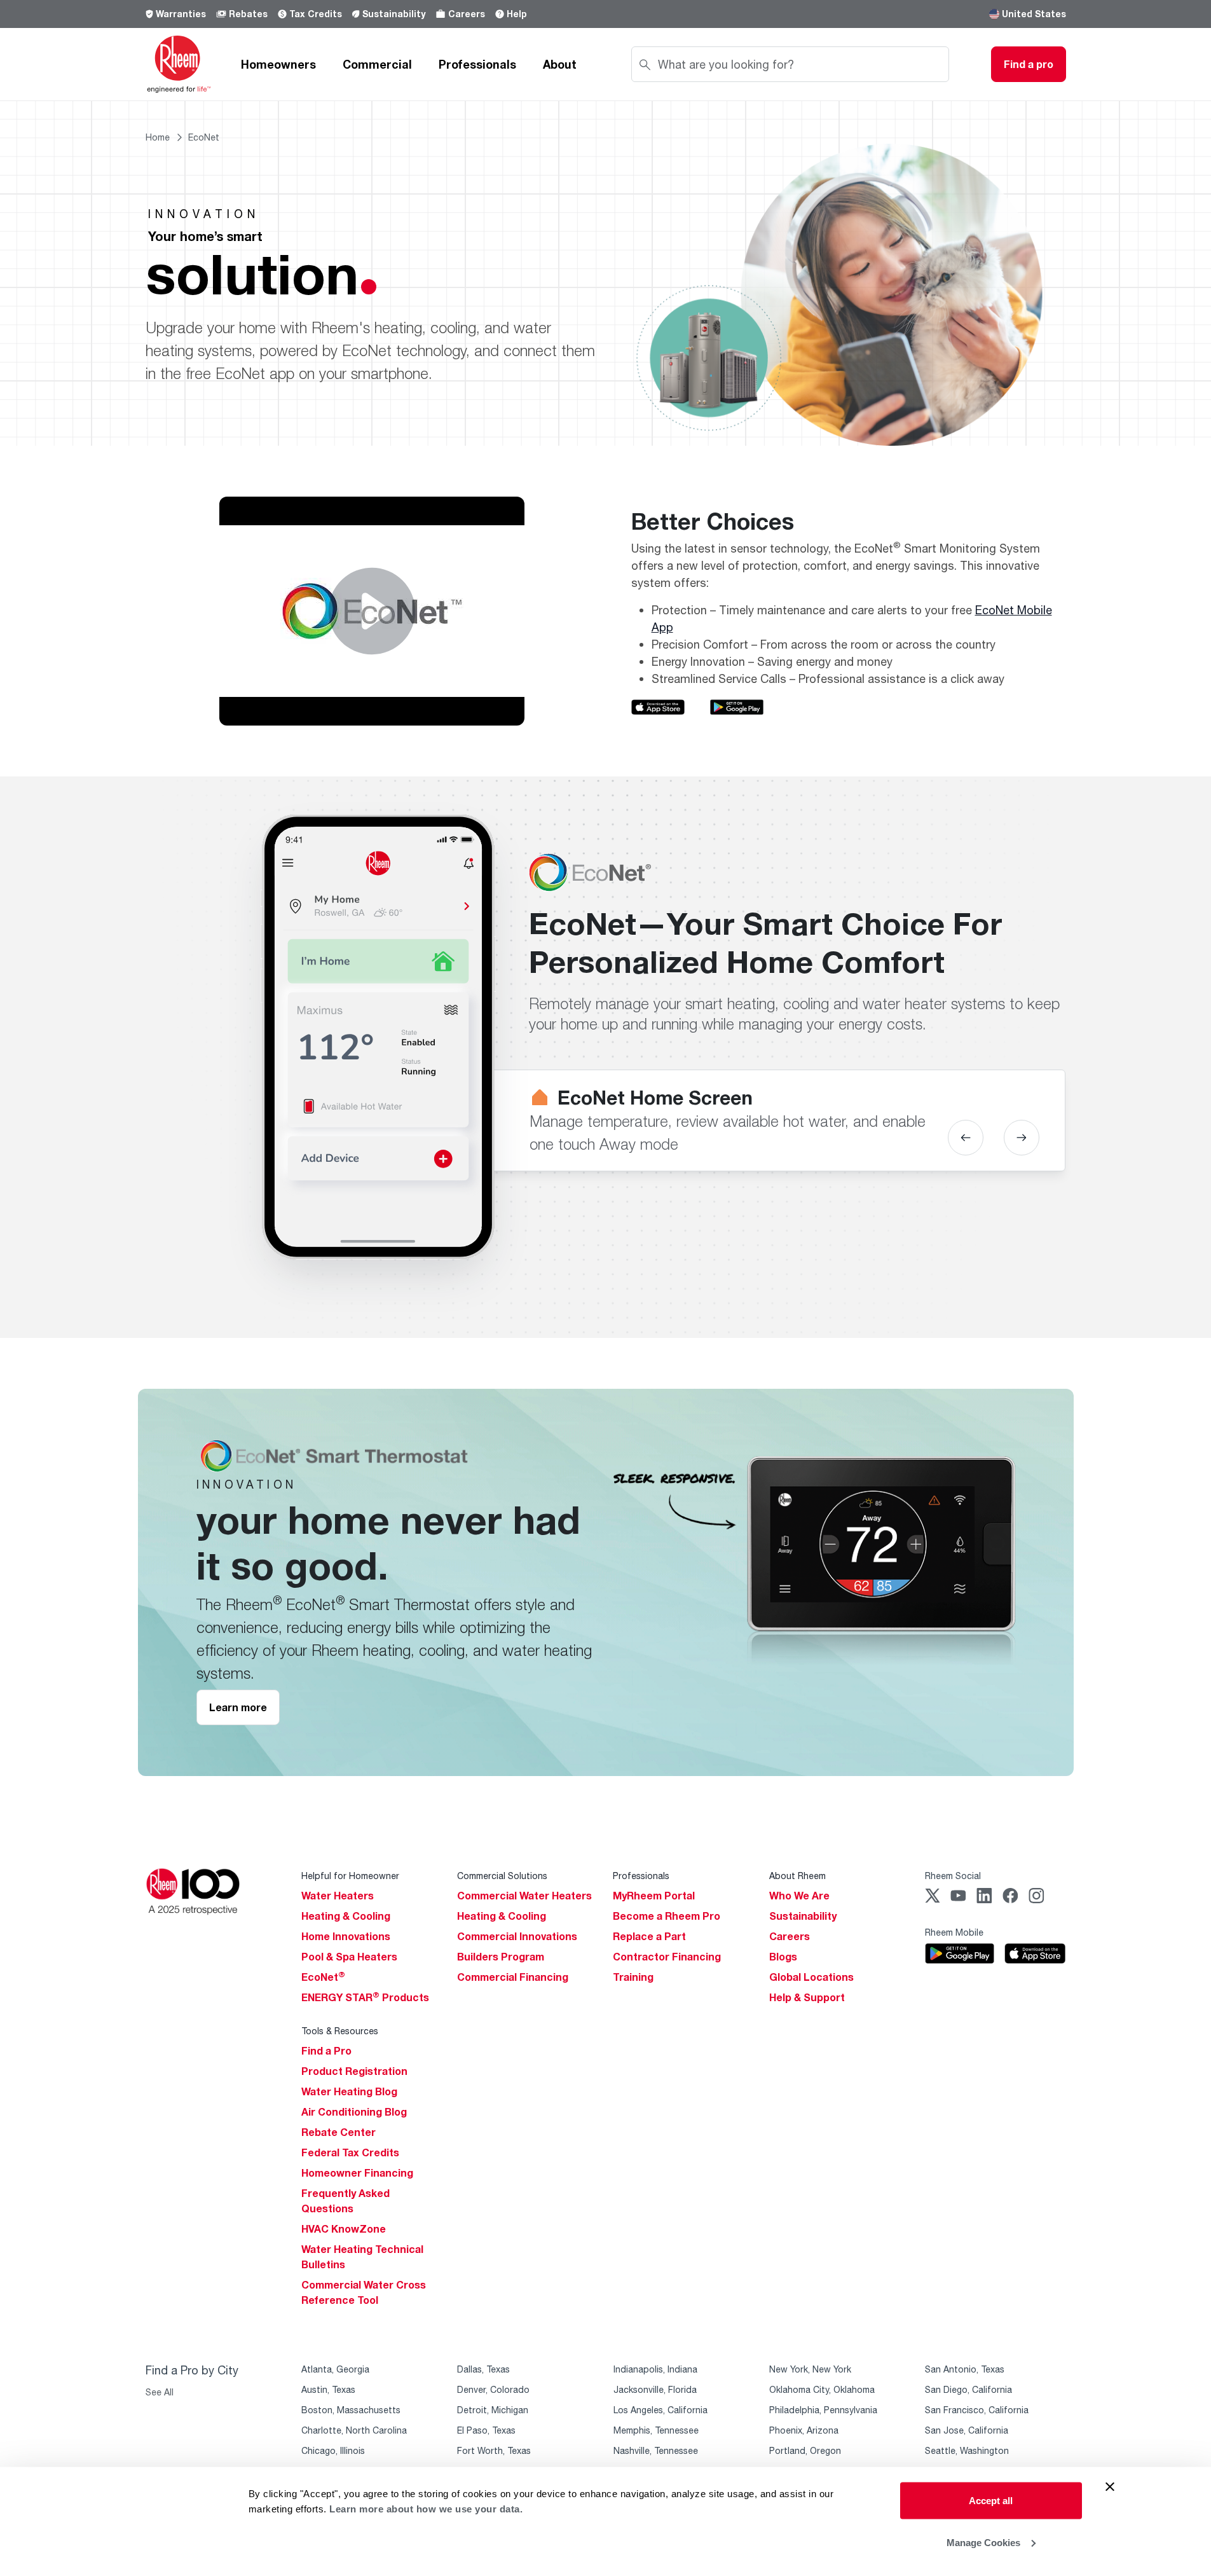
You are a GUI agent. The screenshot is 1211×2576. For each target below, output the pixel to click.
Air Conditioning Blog (354, 2112)
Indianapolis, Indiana (655, 2369)
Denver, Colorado (493, 2389)
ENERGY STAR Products (365, 1997)
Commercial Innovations (517, 1936)
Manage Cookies (983, 2542)
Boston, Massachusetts (351, 2410)
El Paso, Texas (486, 2430)
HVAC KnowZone (344, 2229)
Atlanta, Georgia (335, 2369)
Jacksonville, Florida (655, 2389)
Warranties (181, 14)
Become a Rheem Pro (667, 1916)
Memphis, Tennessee (656, 2430)
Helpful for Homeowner (350, 1876)
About (560, 64)
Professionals (477, 64)
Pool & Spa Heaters (349, 1957)
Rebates (248, 14)
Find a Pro (326, 2051)
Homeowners (278, 64)
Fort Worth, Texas (494, 2450)
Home (158, 137)
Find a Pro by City (192, 2370)
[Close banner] (1110, 2487)
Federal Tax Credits (350, 2152)
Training (633, 1977)
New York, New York (810, 2369)
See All (160, 2392)
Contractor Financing (667, 1957)
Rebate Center (339, 2132)
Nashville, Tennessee (656, 2450)
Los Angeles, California (660, 2410)
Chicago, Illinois (333, 2450)
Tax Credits (316, 14)
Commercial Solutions (502, 1876)
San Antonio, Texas (965, 2369)
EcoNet (323, 1977)
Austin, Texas (328, 2389)
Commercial (377, 64)
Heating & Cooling (346, 1916)
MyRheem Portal (654, 1896)
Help (517, 14)
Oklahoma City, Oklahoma (822, 2389)
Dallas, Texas (483, 2369)
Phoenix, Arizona (804, 2430)
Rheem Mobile (954, 1932)
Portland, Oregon (805, 2450)
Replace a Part (649, 1936)
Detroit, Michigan (493, 2410)
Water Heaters (338, 1896)
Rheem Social (953, 1876)
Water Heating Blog (349, 2091)
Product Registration (354, 2071)
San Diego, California (968, 2389)
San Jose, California (967, 2430)
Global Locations (811, 1977)
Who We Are (799, 1896)
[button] (966, 1138)
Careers (467, 14)
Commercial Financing (513, 1977)
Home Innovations (346, 1936)
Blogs (783, 1957)
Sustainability (394, 14)
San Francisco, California (977, 2410)
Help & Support (807, 1997)
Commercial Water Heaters (524, 1896)
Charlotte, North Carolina (354, 2430)
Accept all (991, 2501)
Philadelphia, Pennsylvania (823, 2410)
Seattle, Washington (967, 2450)
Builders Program (501, 1957)
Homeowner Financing (357, 2173)
